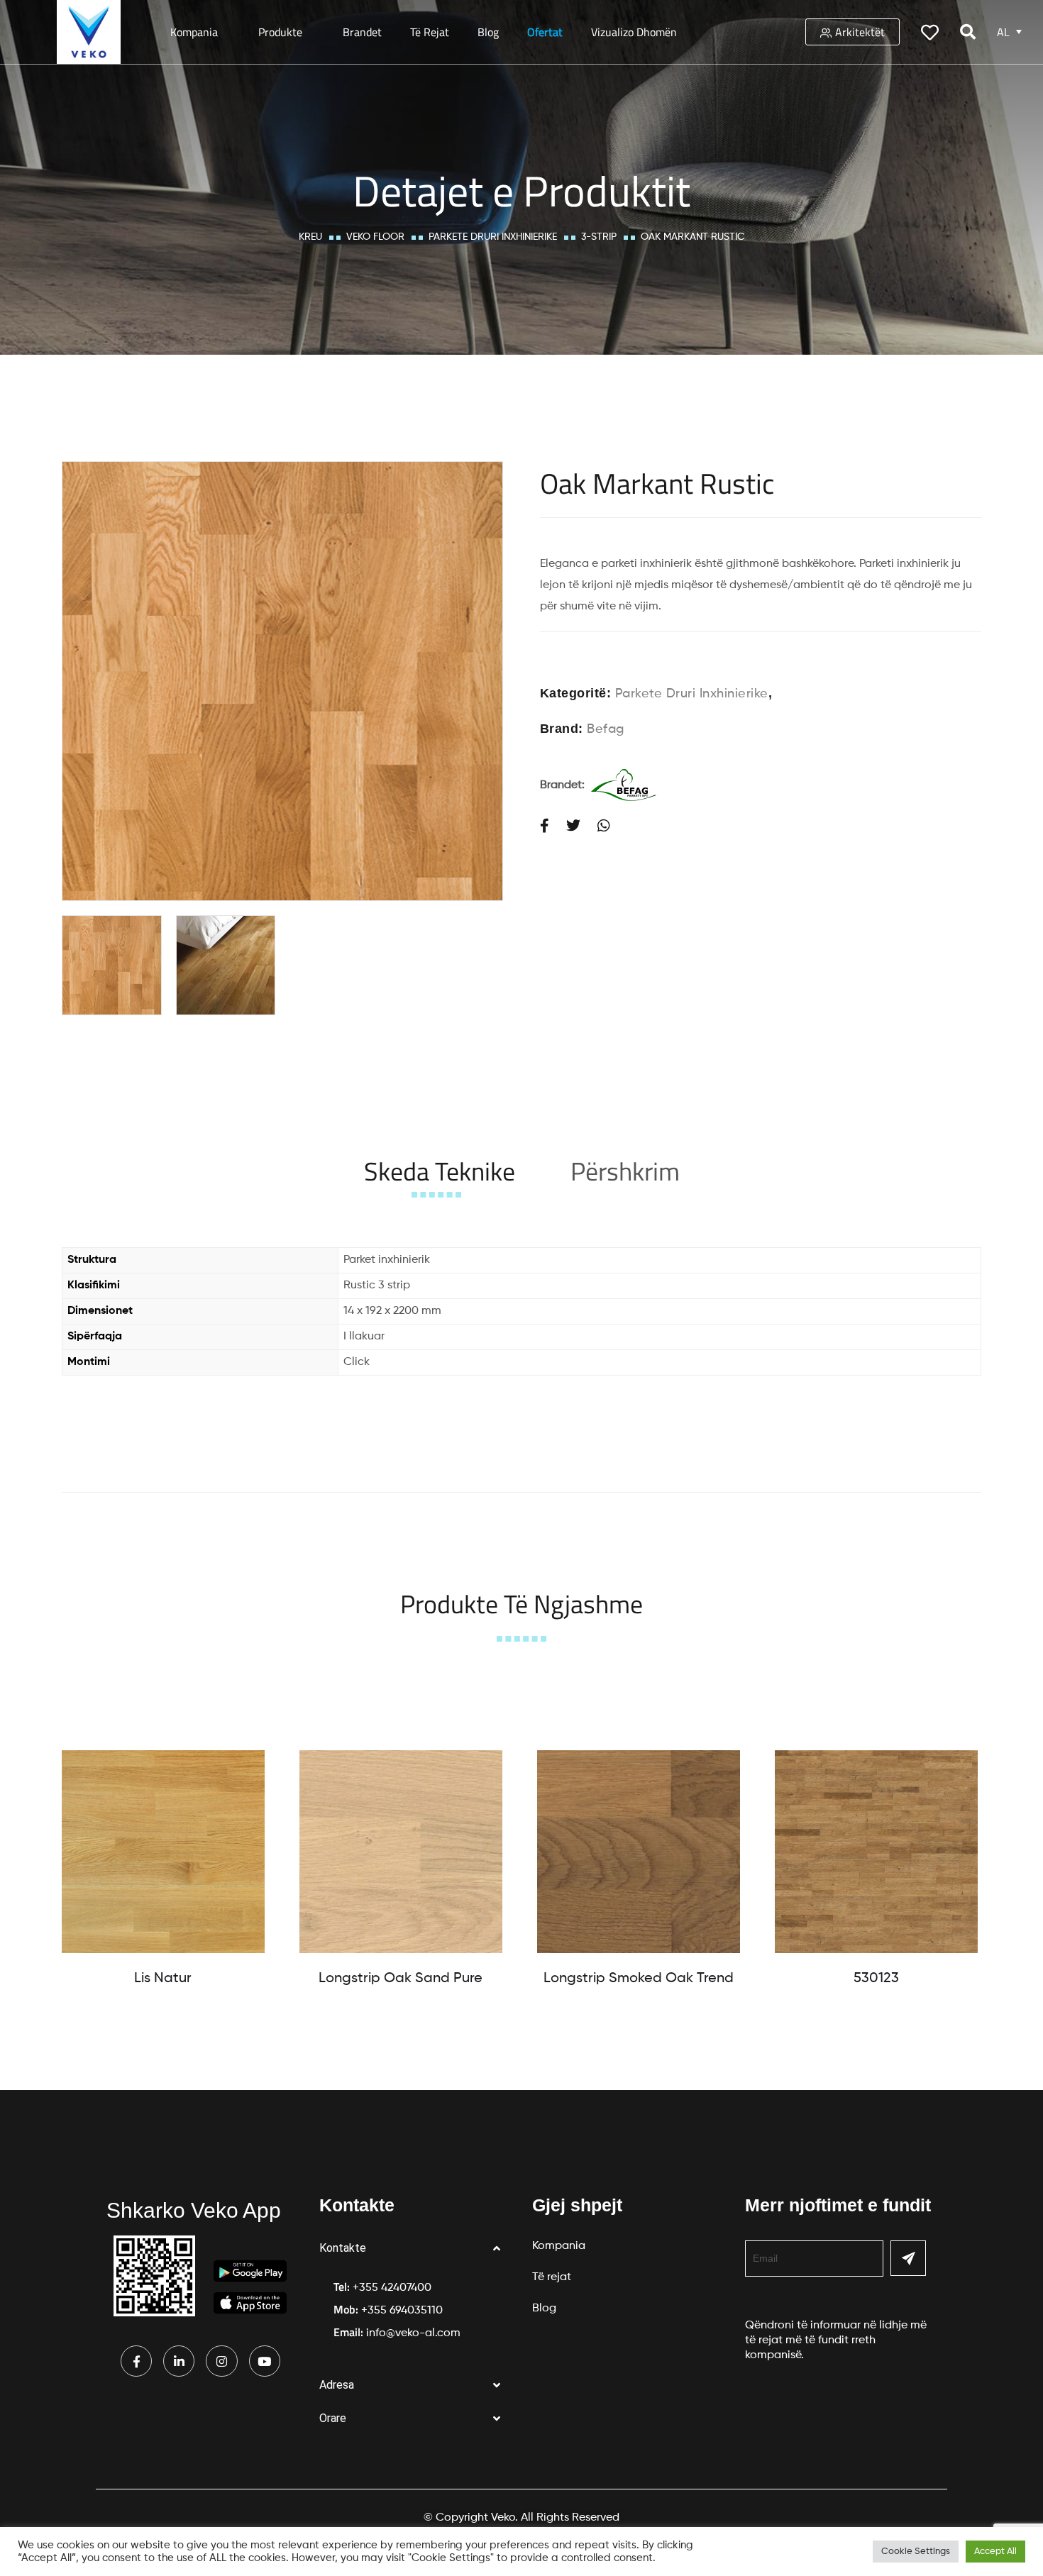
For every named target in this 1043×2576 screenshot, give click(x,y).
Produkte (280, 32)
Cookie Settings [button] (916, 2552)
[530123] (876, 1852)
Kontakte (343, 2248)
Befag (606, 729)
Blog (488, 32)
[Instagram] (221, 2361)
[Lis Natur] (163, 1852)
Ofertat (545, 32)
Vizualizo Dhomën (634, 32)
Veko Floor (375, 237)
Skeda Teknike (440, 1171)
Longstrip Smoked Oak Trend (639, 1979)
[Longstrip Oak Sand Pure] (401, 1852)
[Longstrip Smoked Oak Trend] (639, 1852)
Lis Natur (163, 1979)
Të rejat (430, 32)
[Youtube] (265, 2361)
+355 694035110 (402, 2311)
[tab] (440, 1171)
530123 (876, 1979)
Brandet (362, 32)
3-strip (599, 237)
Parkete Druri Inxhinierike (493, 237)
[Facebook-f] (136, 2361)
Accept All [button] (995, 2552)
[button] (415, 2249)
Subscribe (908, 2258)
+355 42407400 (392, 2288)
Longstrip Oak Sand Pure (401, 1979)
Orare (333, 2418)
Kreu (310, 237)
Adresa (337, 2385)
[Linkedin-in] (179, 2361)
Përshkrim (625, 1171)
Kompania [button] (194, 32)
